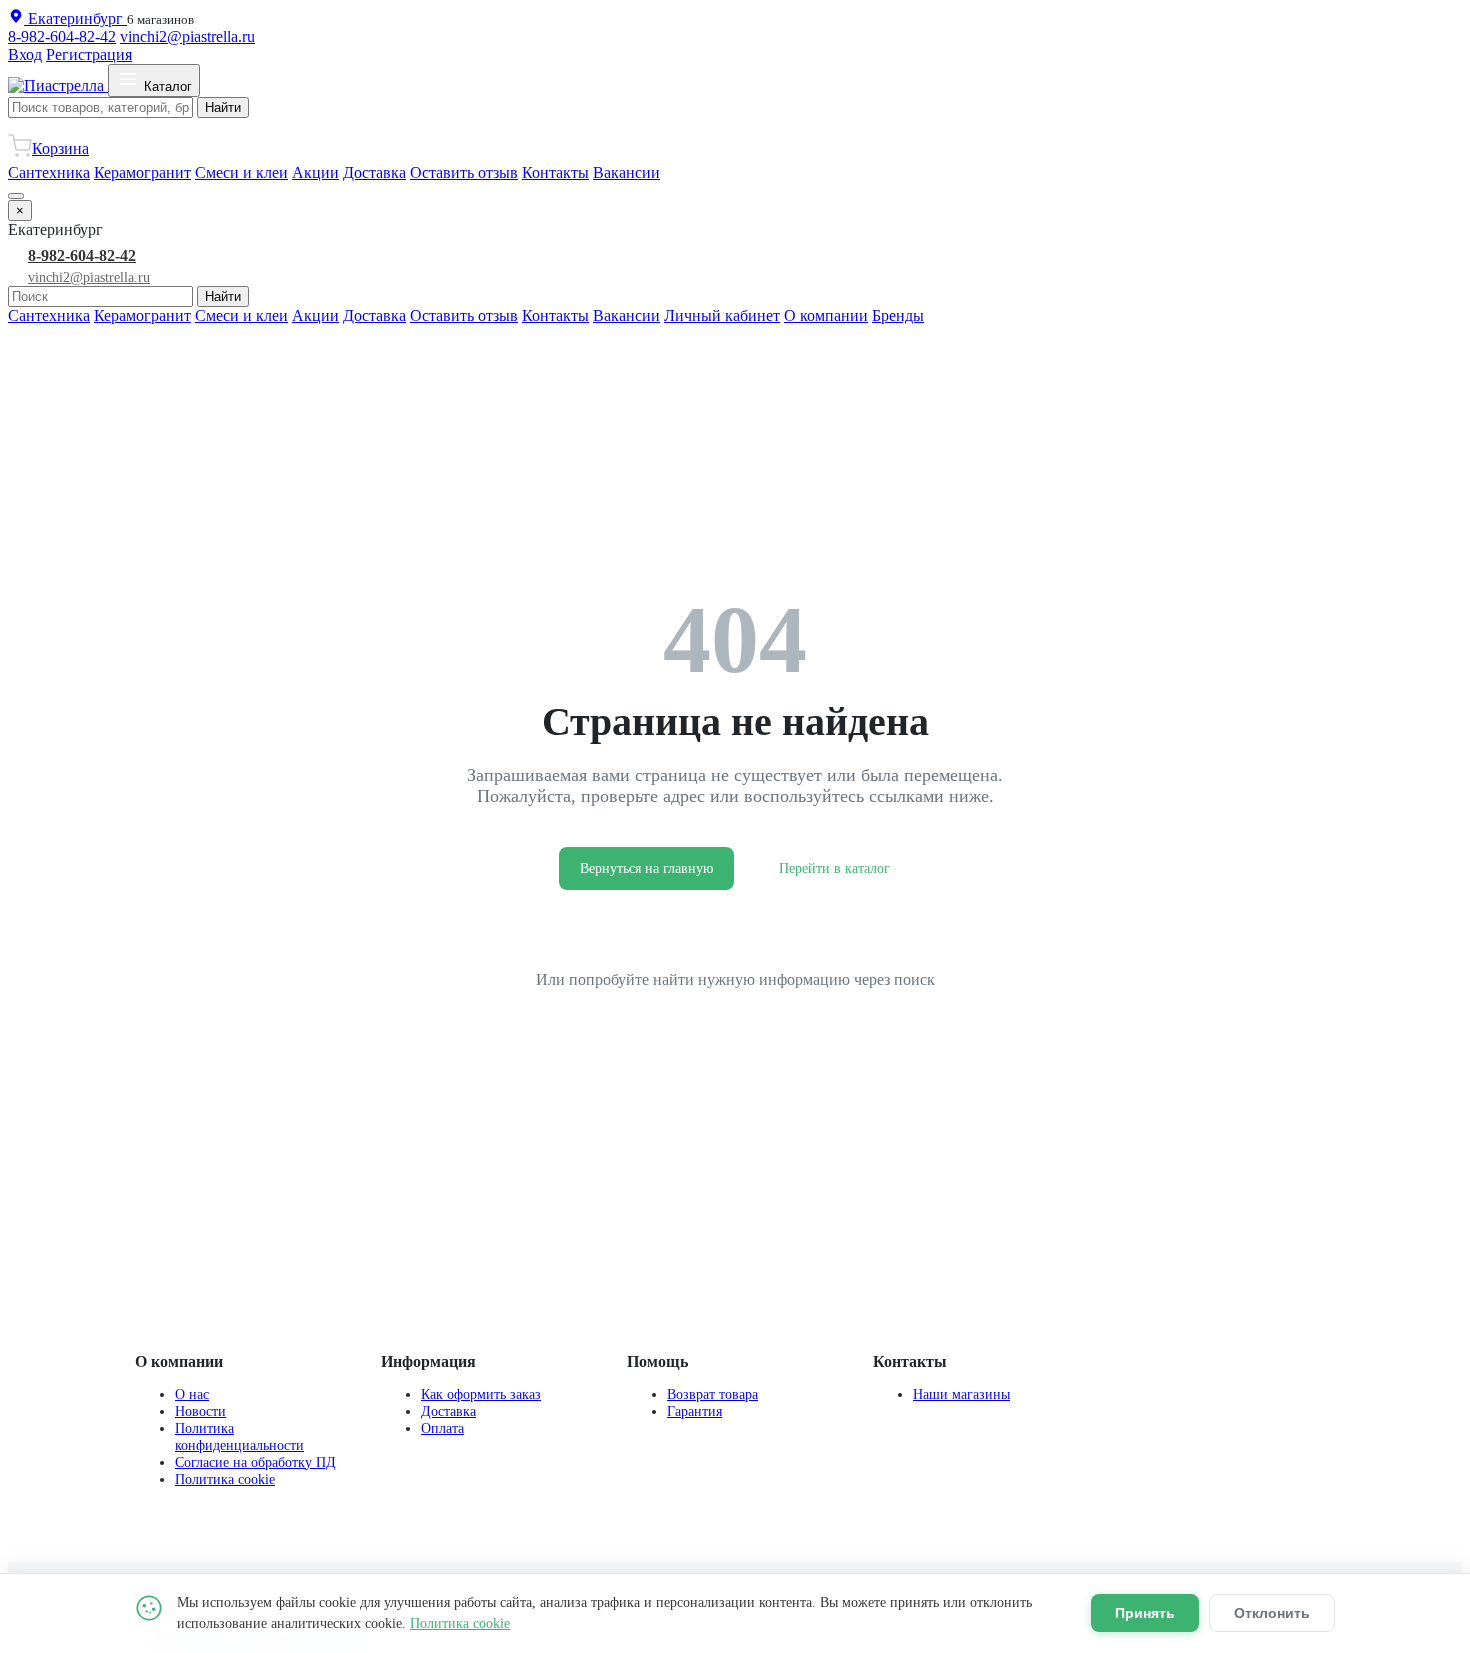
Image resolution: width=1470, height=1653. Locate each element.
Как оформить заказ (481, 1394)
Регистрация (89, 54)
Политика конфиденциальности (239, 1436)
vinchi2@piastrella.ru (187, 36)
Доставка (374, 172)
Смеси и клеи (241, 172)
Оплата (442, 1428)
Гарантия (694, 1411)
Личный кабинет (722, 315)
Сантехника (49, 172)
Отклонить (1272, 1613)
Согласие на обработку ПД (255, 1462)
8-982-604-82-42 (62, 36)
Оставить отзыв (464, 172)
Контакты (555, 172)
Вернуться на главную (646, 868)
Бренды (898, 315)
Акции (315, 172)
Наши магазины (961, 1394)
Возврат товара (712, 1394)
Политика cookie (225, 1479)
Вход (25, 54)
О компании (826, 315)
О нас (192, 1394)
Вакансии (626, 172)
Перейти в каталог (834, 868)
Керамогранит (142, 172)
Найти (223, 107)
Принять (1145, 1613)
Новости (200, 1411)
